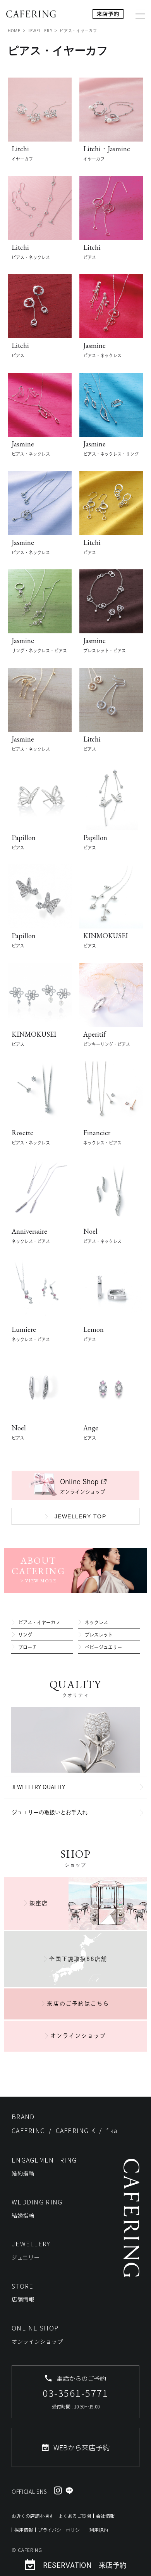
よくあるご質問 (75, 2516)
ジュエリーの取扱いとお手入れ (50, 1812)
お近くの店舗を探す (33, 2516)
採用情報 (24, 2530)
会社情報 (105, 2516)
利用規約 (99, 2530)
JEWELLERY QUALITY (38, 1787)
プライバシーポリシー (61, 2530)
